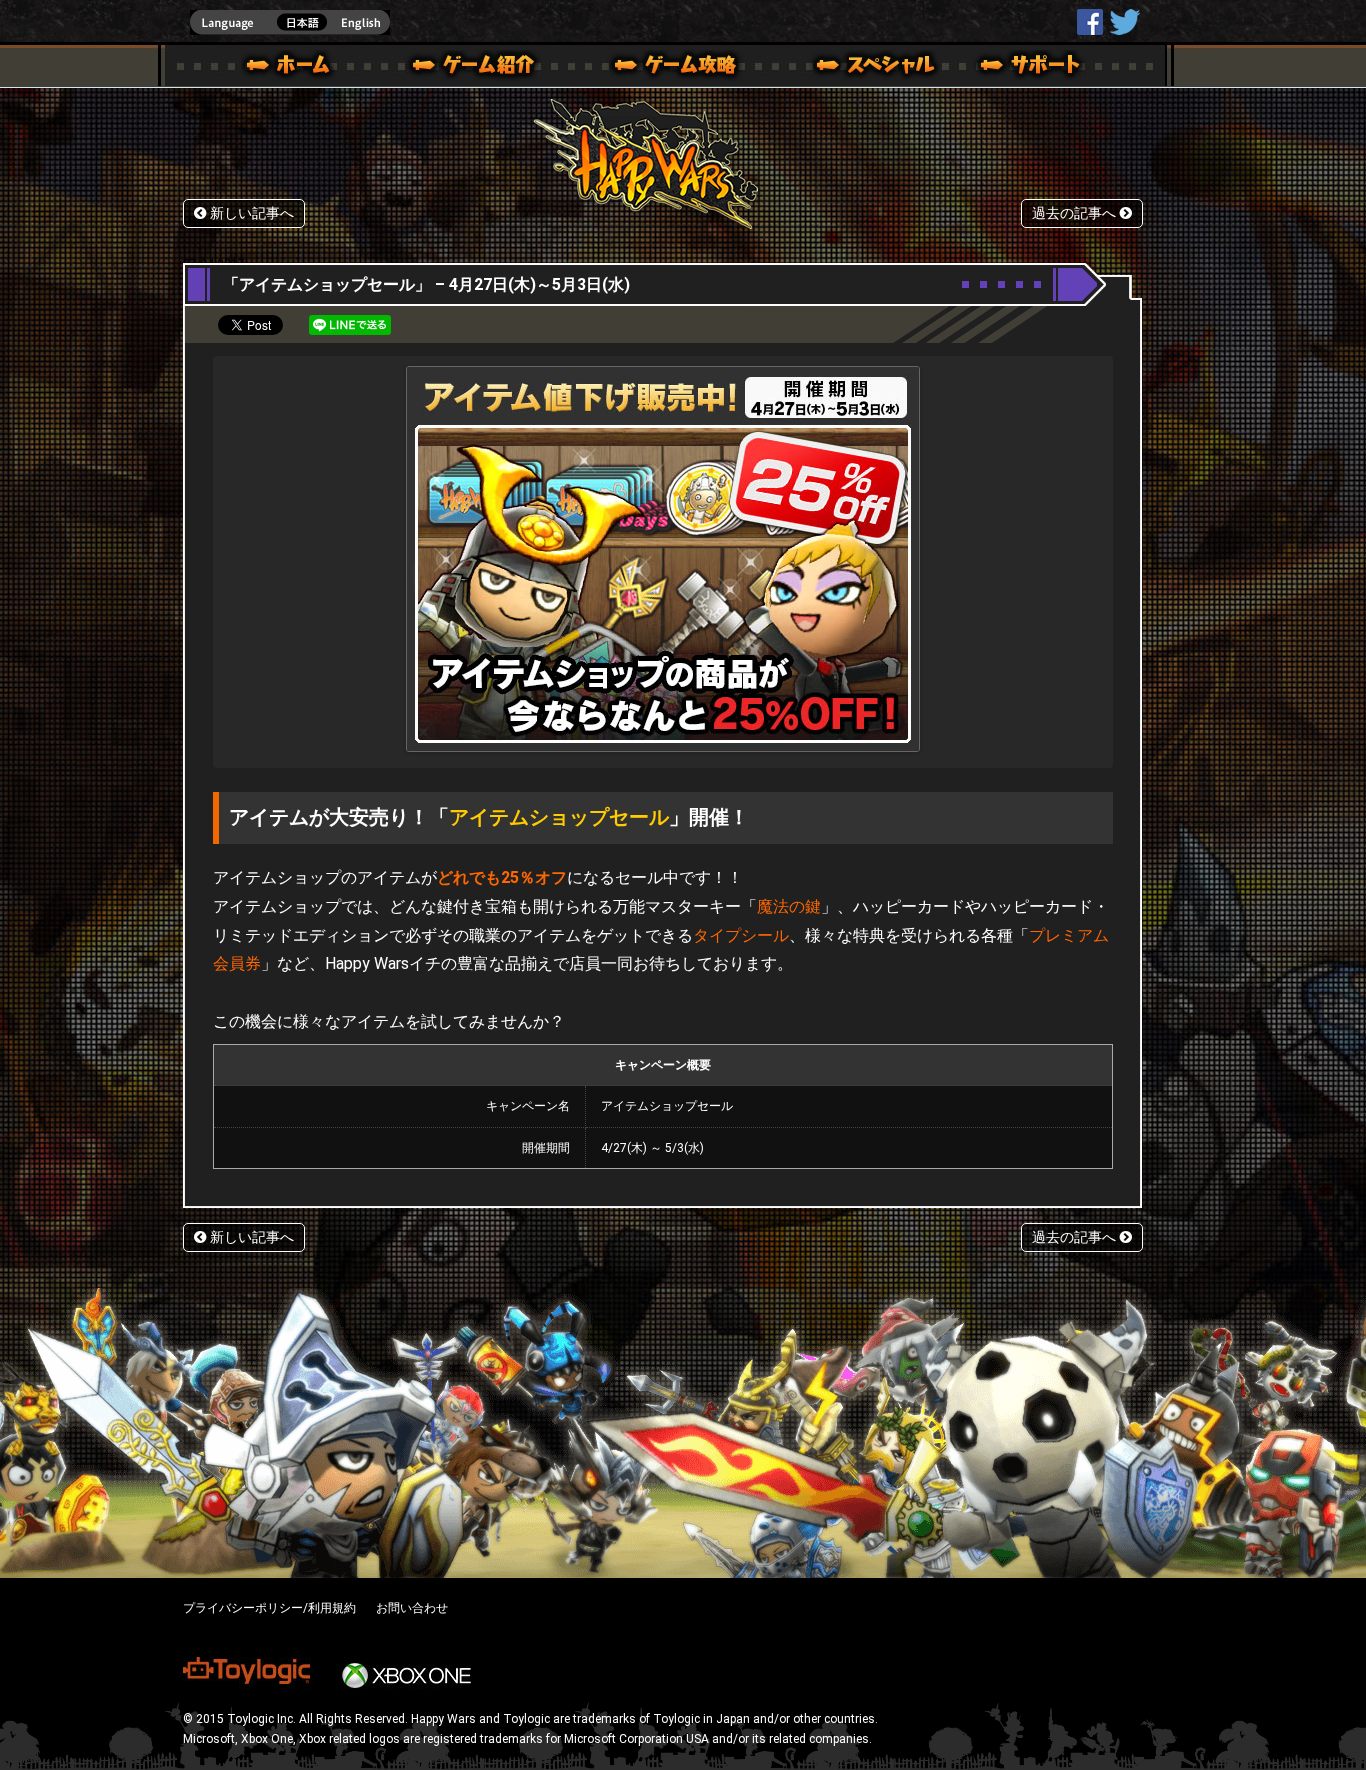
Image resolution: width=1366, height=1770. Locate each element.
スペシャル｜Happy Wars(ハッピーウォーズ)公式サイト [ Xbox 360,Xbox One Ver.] (848, 68)
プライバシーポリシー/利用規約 (269, 1608)
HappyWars (1090, 22)
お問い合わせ (412, 1608)
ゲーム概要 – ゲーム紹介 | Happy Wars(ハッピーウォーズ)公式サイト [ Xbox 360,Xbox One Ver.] (480, 68)
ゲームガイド (664, 68)
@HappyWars (1124, 22)
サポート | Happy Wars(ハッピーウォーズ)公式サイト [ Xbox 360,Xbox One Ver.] (1032, 68)
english (290, 22)
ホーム (296, 68)
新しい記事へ (250, 213)
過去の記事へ (1076, 213)
